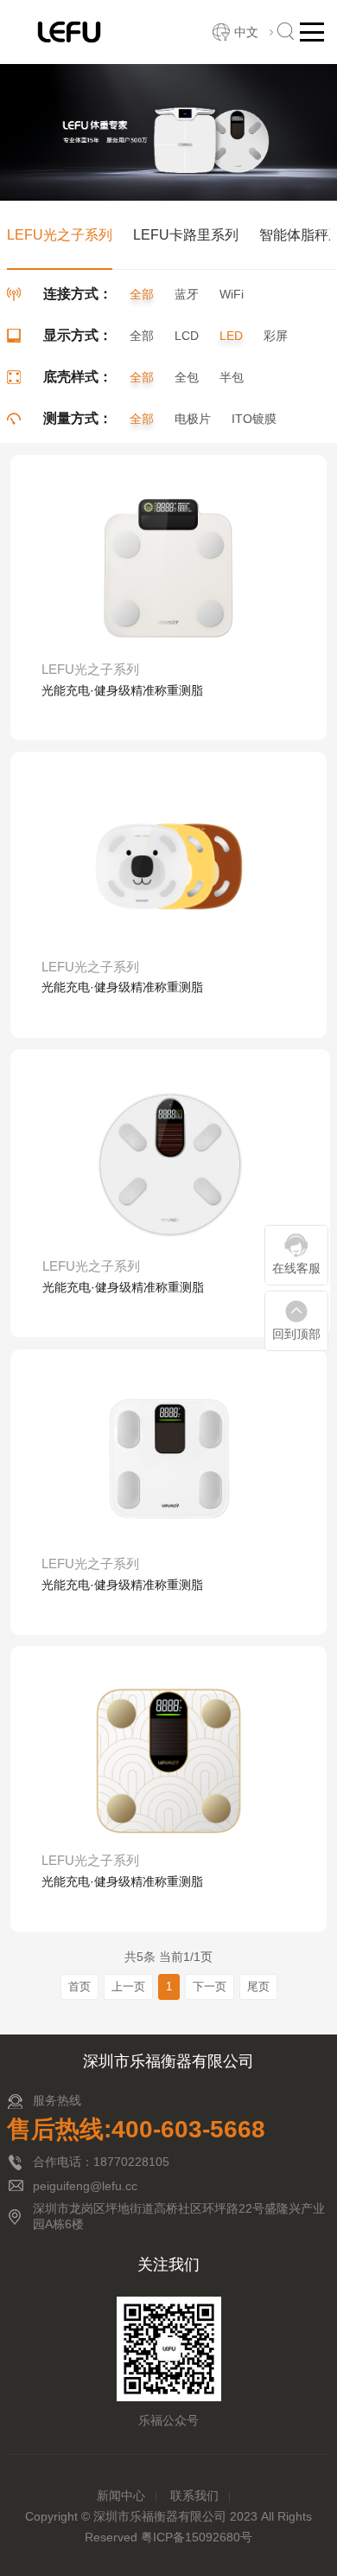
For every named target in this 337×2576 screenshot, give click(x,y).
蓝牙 (187, 294)
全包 (187, 377)
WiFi (232, 294)
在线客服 (296, 1268)
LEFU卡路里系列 (186, 235)
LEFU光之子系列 (60, 235)
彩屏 (276, 336)
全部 (142, 294)
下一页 (210, 1986)
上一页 (128, 1986)
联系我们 (194, 2496)
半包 (232, 377)
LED (231, 336)
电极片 (193, 419)
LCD (187, 336)
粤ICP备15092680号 (197, 2537)
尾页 (258, 1986)
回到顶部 (296, 1334)
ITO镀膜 (254, 419)
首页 (79, 1986)
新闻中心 (121, 2496)
